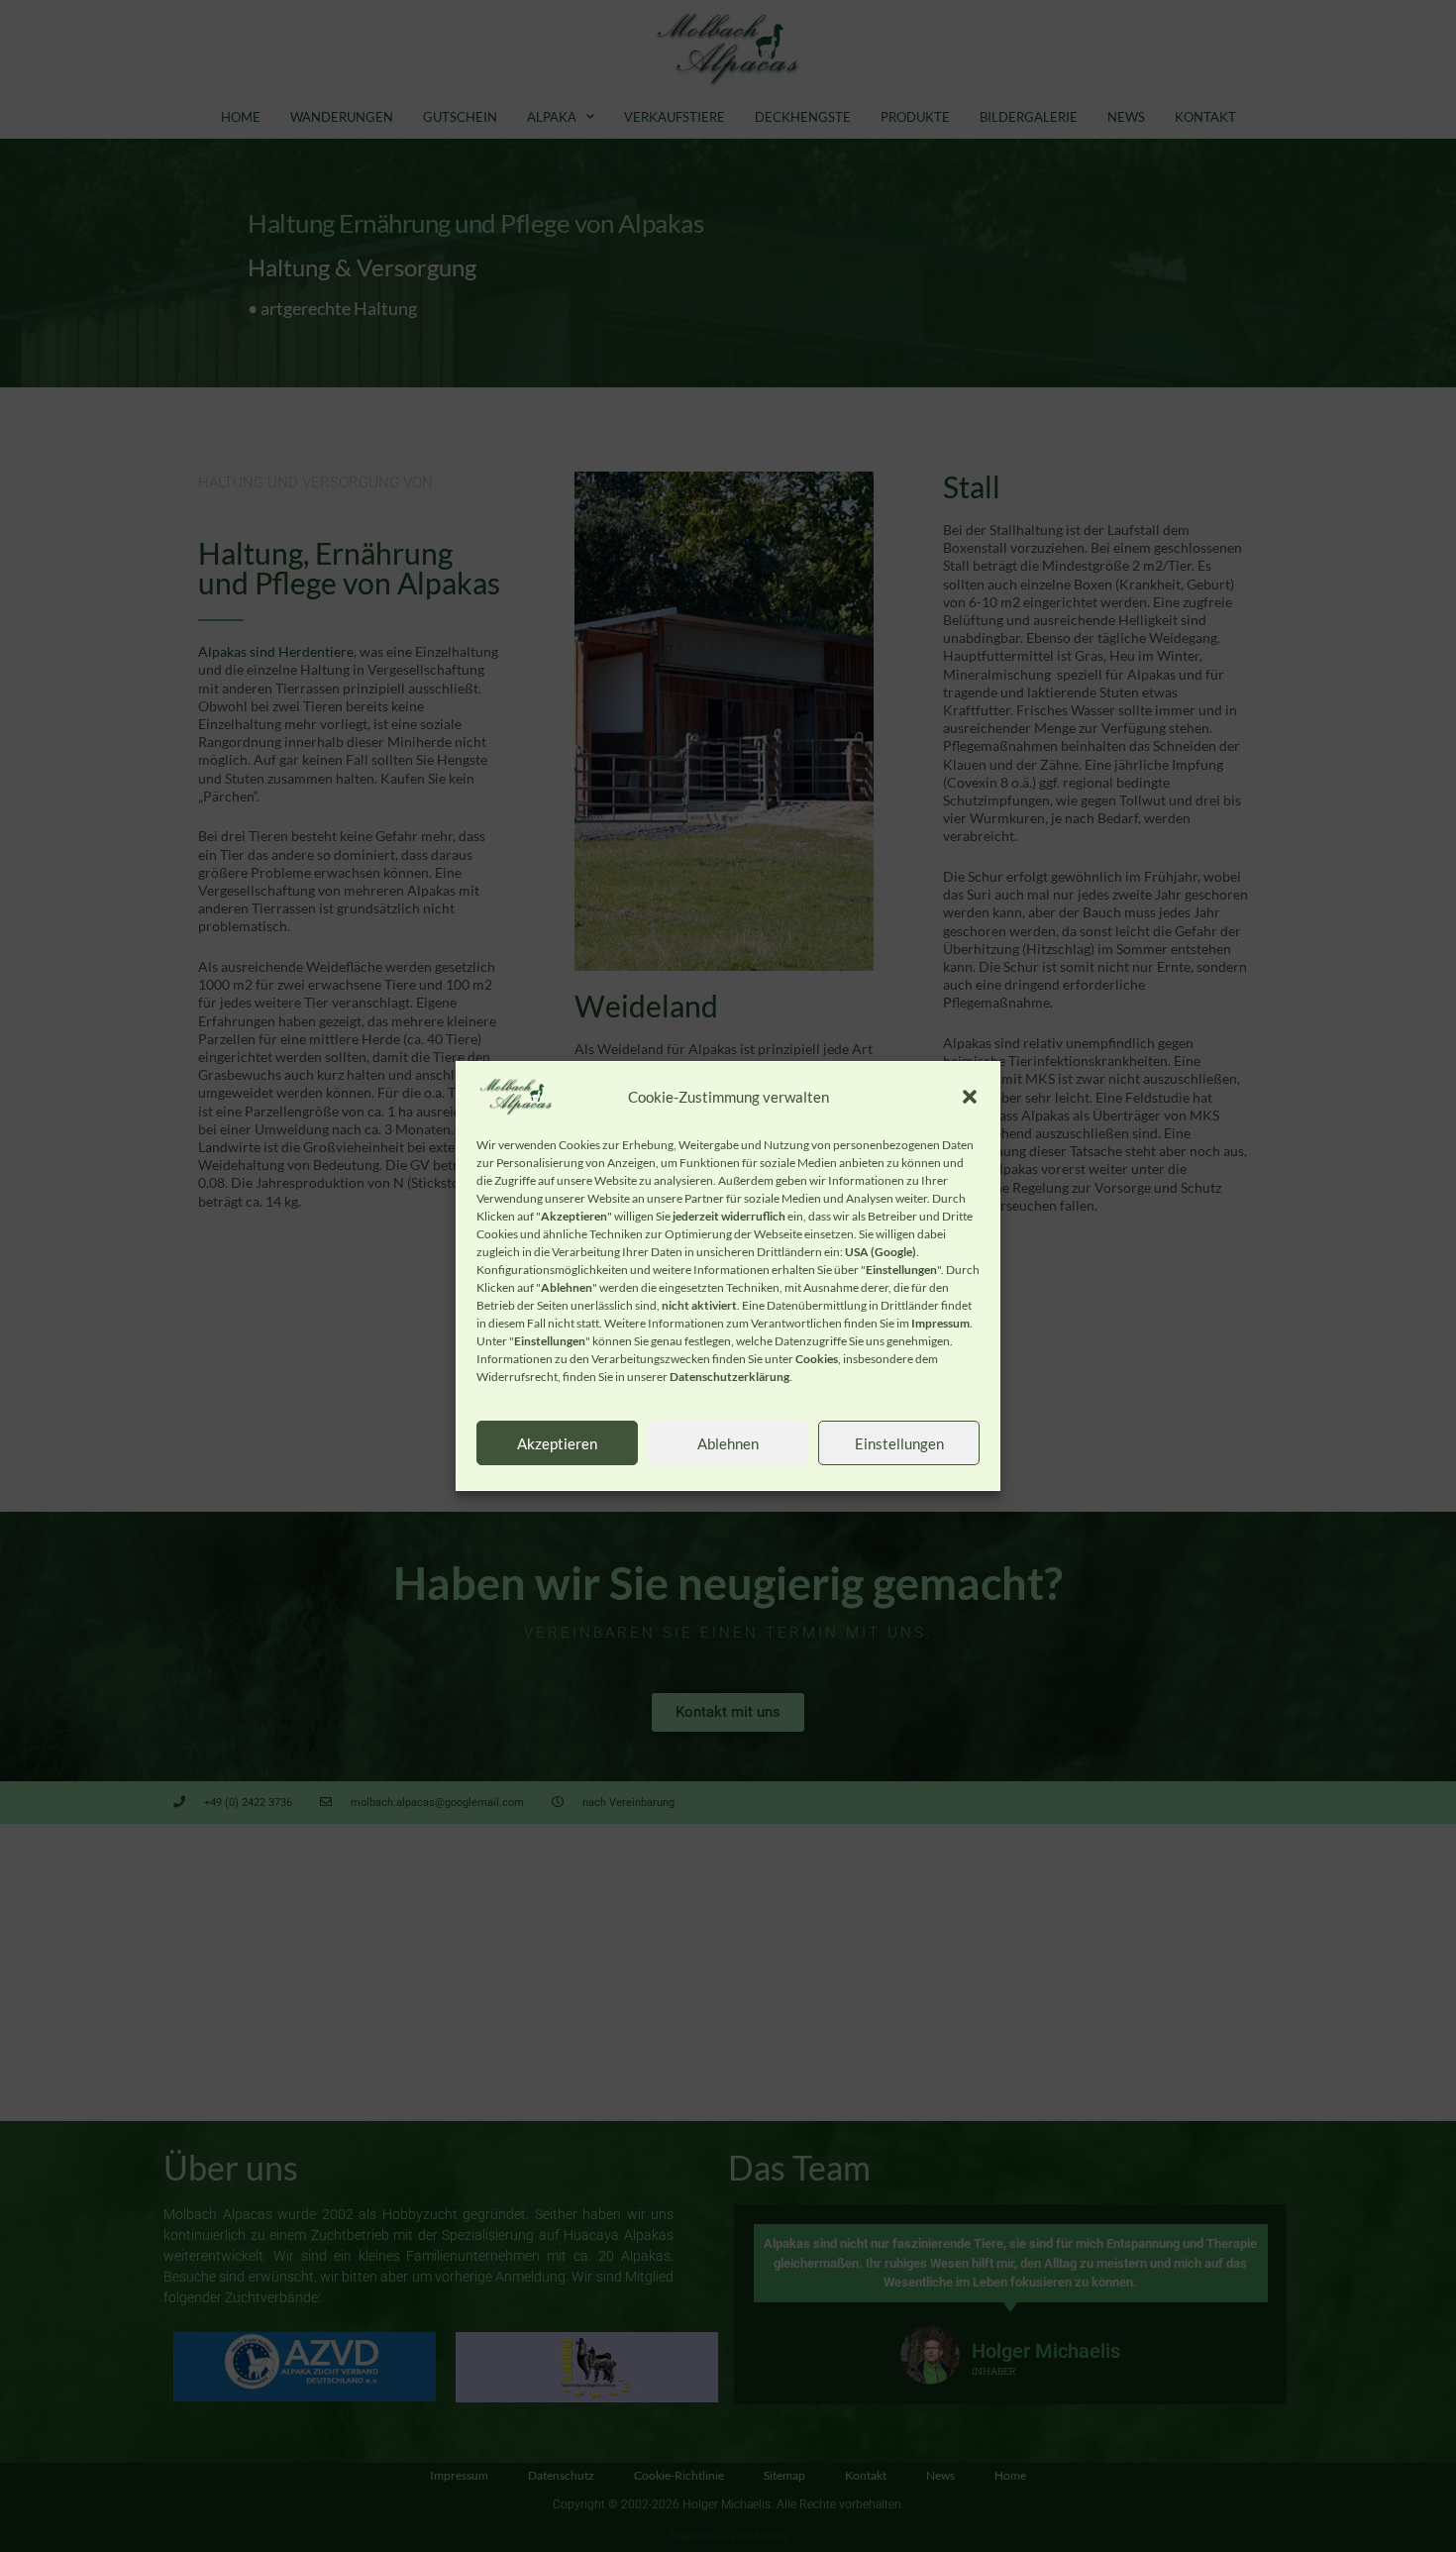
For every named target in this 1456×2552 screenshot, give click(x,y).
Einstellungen (899, 1443)
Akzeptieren (557, 1443)
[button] (970, 1097)
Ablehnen (728, 1443)
